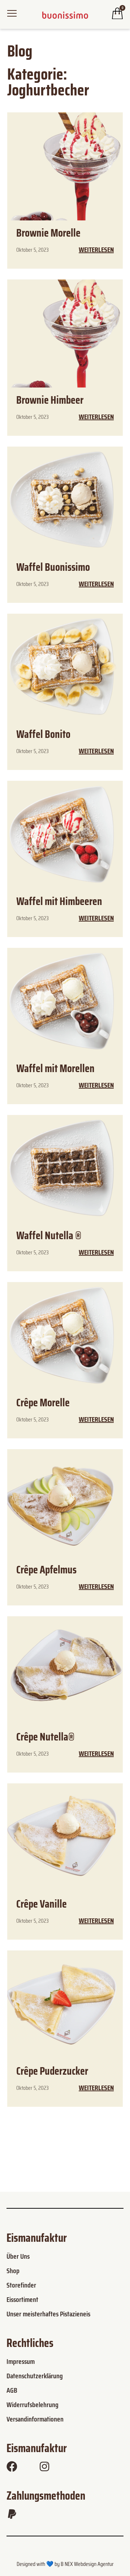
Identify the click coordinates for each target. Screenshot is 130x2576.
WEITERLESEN (96, 250)
